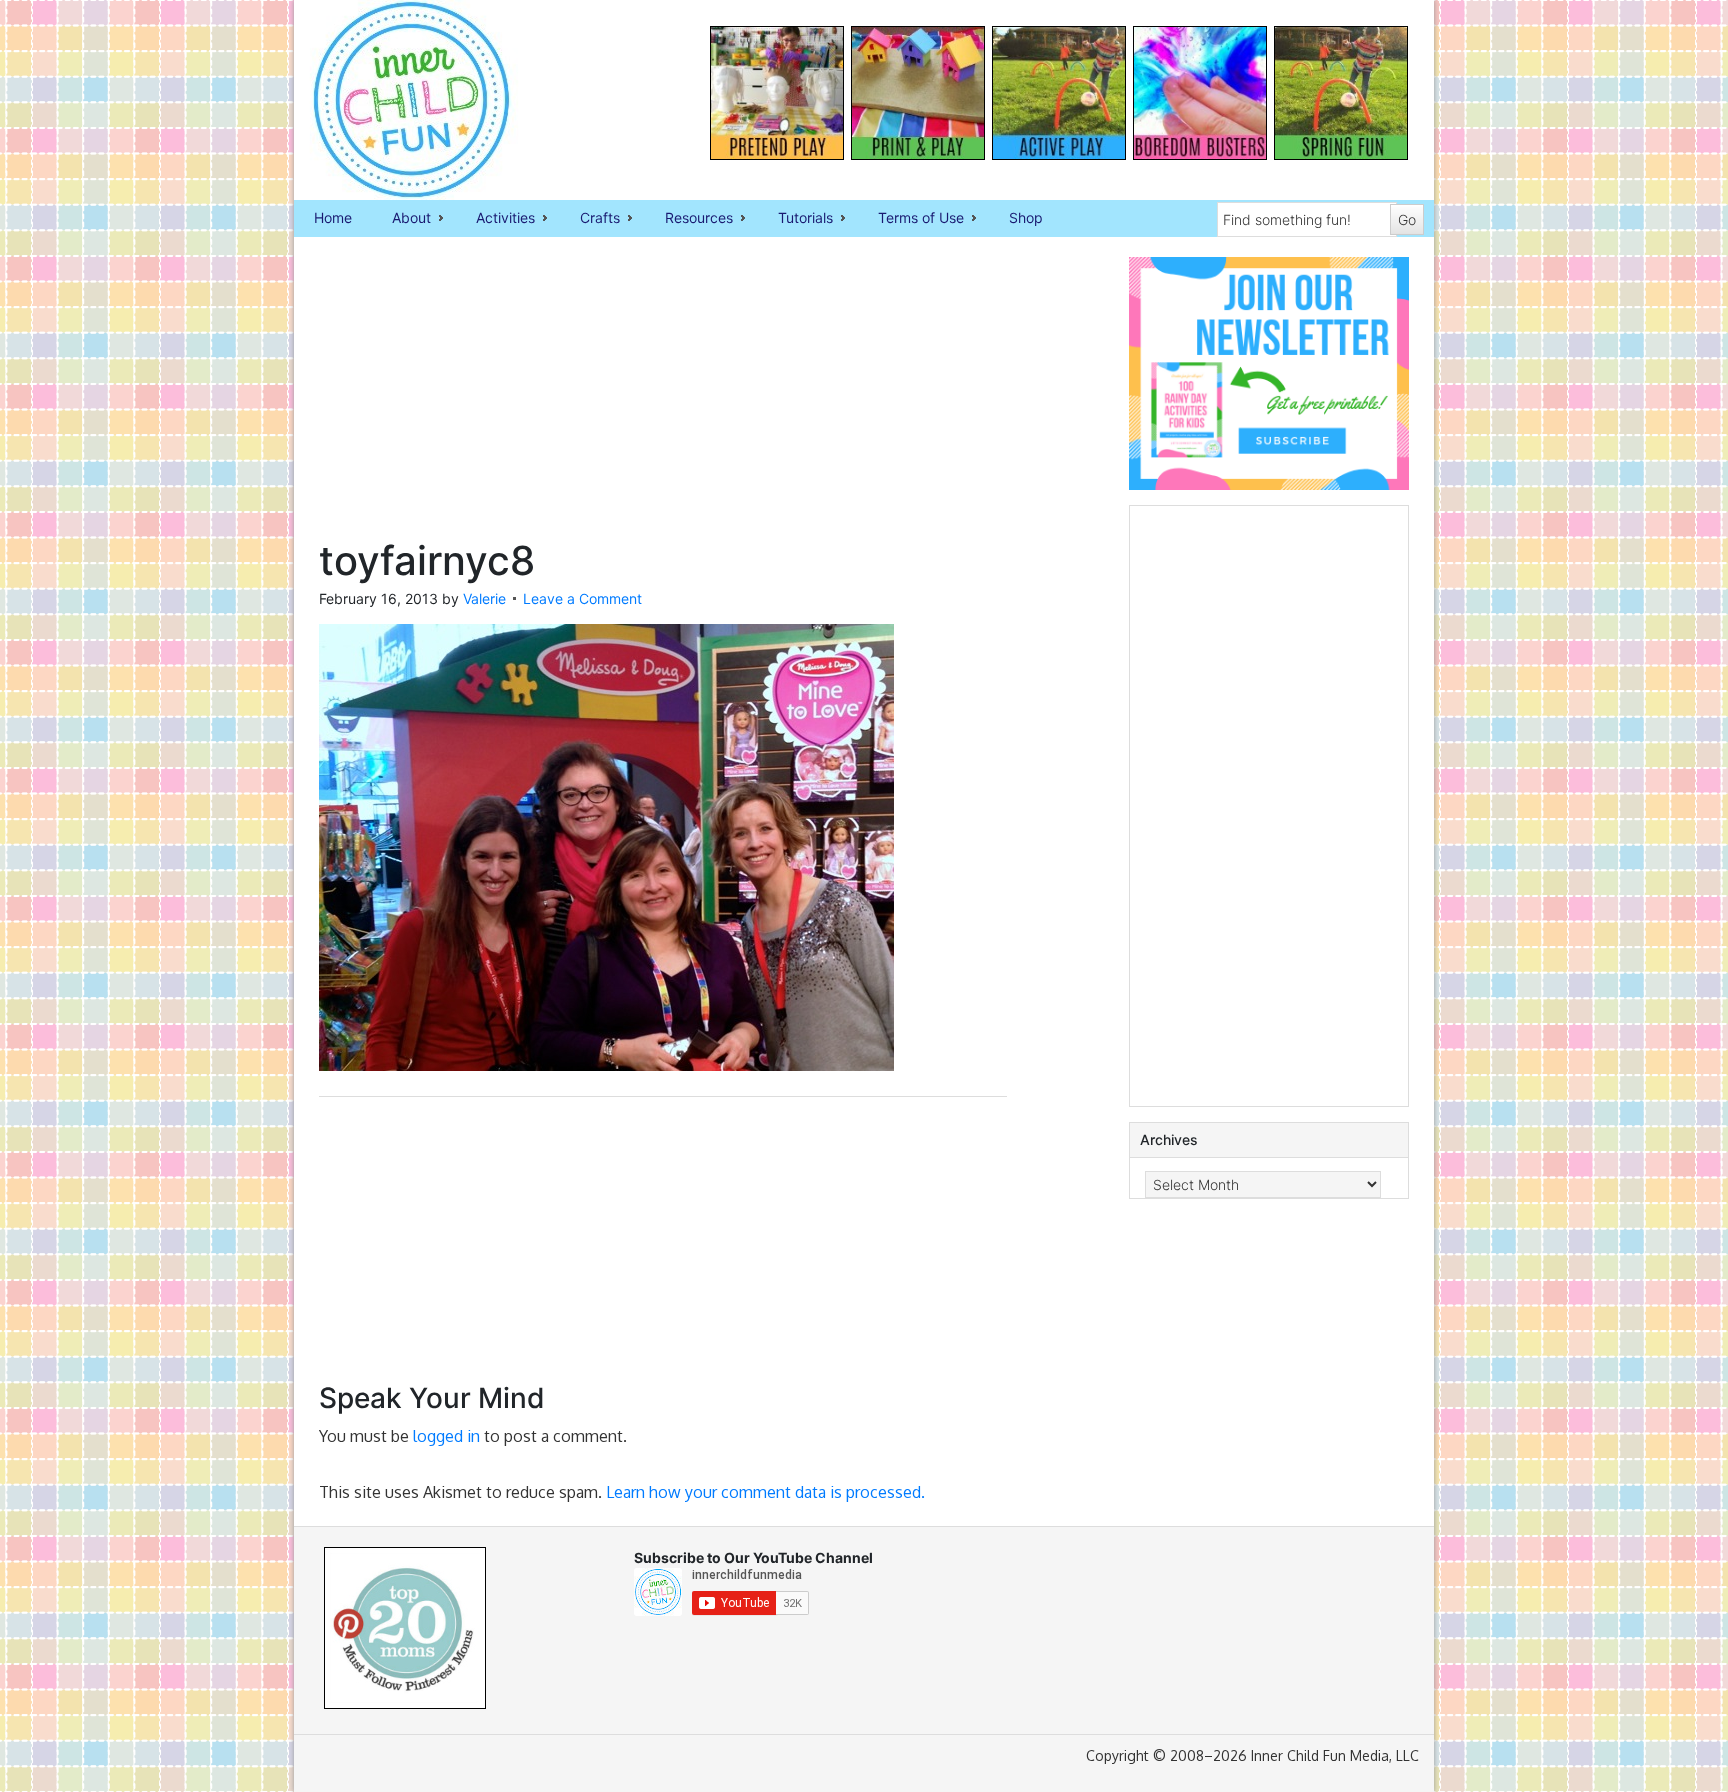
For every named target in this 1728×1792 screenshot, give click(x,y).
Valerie (484, 598)
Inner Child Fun (394, 100)
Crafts (590, 219)
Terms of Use (911, 219)
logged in (446, 1436)
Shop (1026, 217)
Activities (495, 219)
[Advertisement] (663, 397)
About (401, 219)
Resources (689, 219)
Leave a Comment (582, 598)
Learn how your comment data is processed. (765, 1492)
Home (333, 217)
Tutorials (795, 219)
